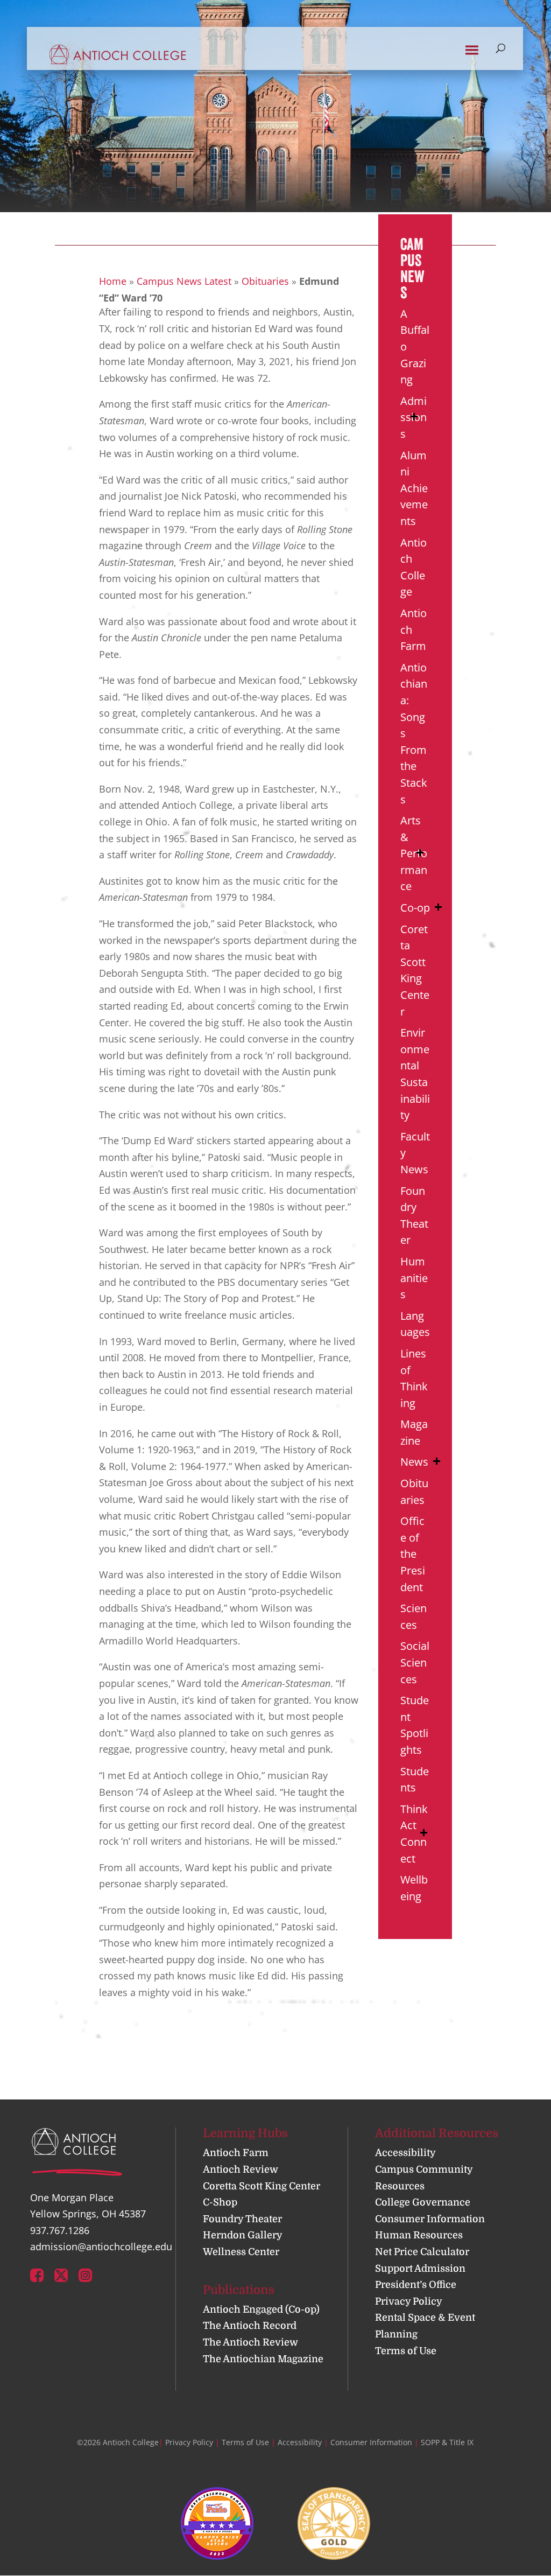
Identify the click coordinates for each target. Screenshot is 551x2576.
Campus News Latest (184, 281)
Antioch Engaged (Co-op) (261, 2309)
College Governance (423, 2202)
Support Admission (420, 2269)
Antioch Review (241, 2169)
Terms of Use (406, 2351)
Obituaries (265, 281)
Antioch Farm (236, 2153)
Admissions (414, 417)
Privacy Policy (409, 2301)
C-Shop (220, 2202)
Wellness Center (241, 2252)
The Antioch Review (250, 2342)
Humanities (414, 1278)
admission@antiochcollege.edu (101, 2246)
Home (113, 281)
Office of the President (413, 1554)
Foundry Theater (242, 2219)
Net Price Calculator (422, 2252)
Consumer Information (430, 2219)
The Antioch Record (250, 2326)
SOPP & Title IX (447, 2442)
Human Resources (419, 2235)
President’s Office (416, 2285)
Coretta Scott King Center (262, 2186)
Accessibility (405, 2153)
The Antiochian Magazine (263, 2359)
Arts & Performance (414, 853)
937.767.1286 (60, 2230)
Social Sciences (415, 1662)
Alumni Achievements (414, 488)
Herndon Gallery (243, 2235)
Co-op (415, 908)
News (414, 1462)
